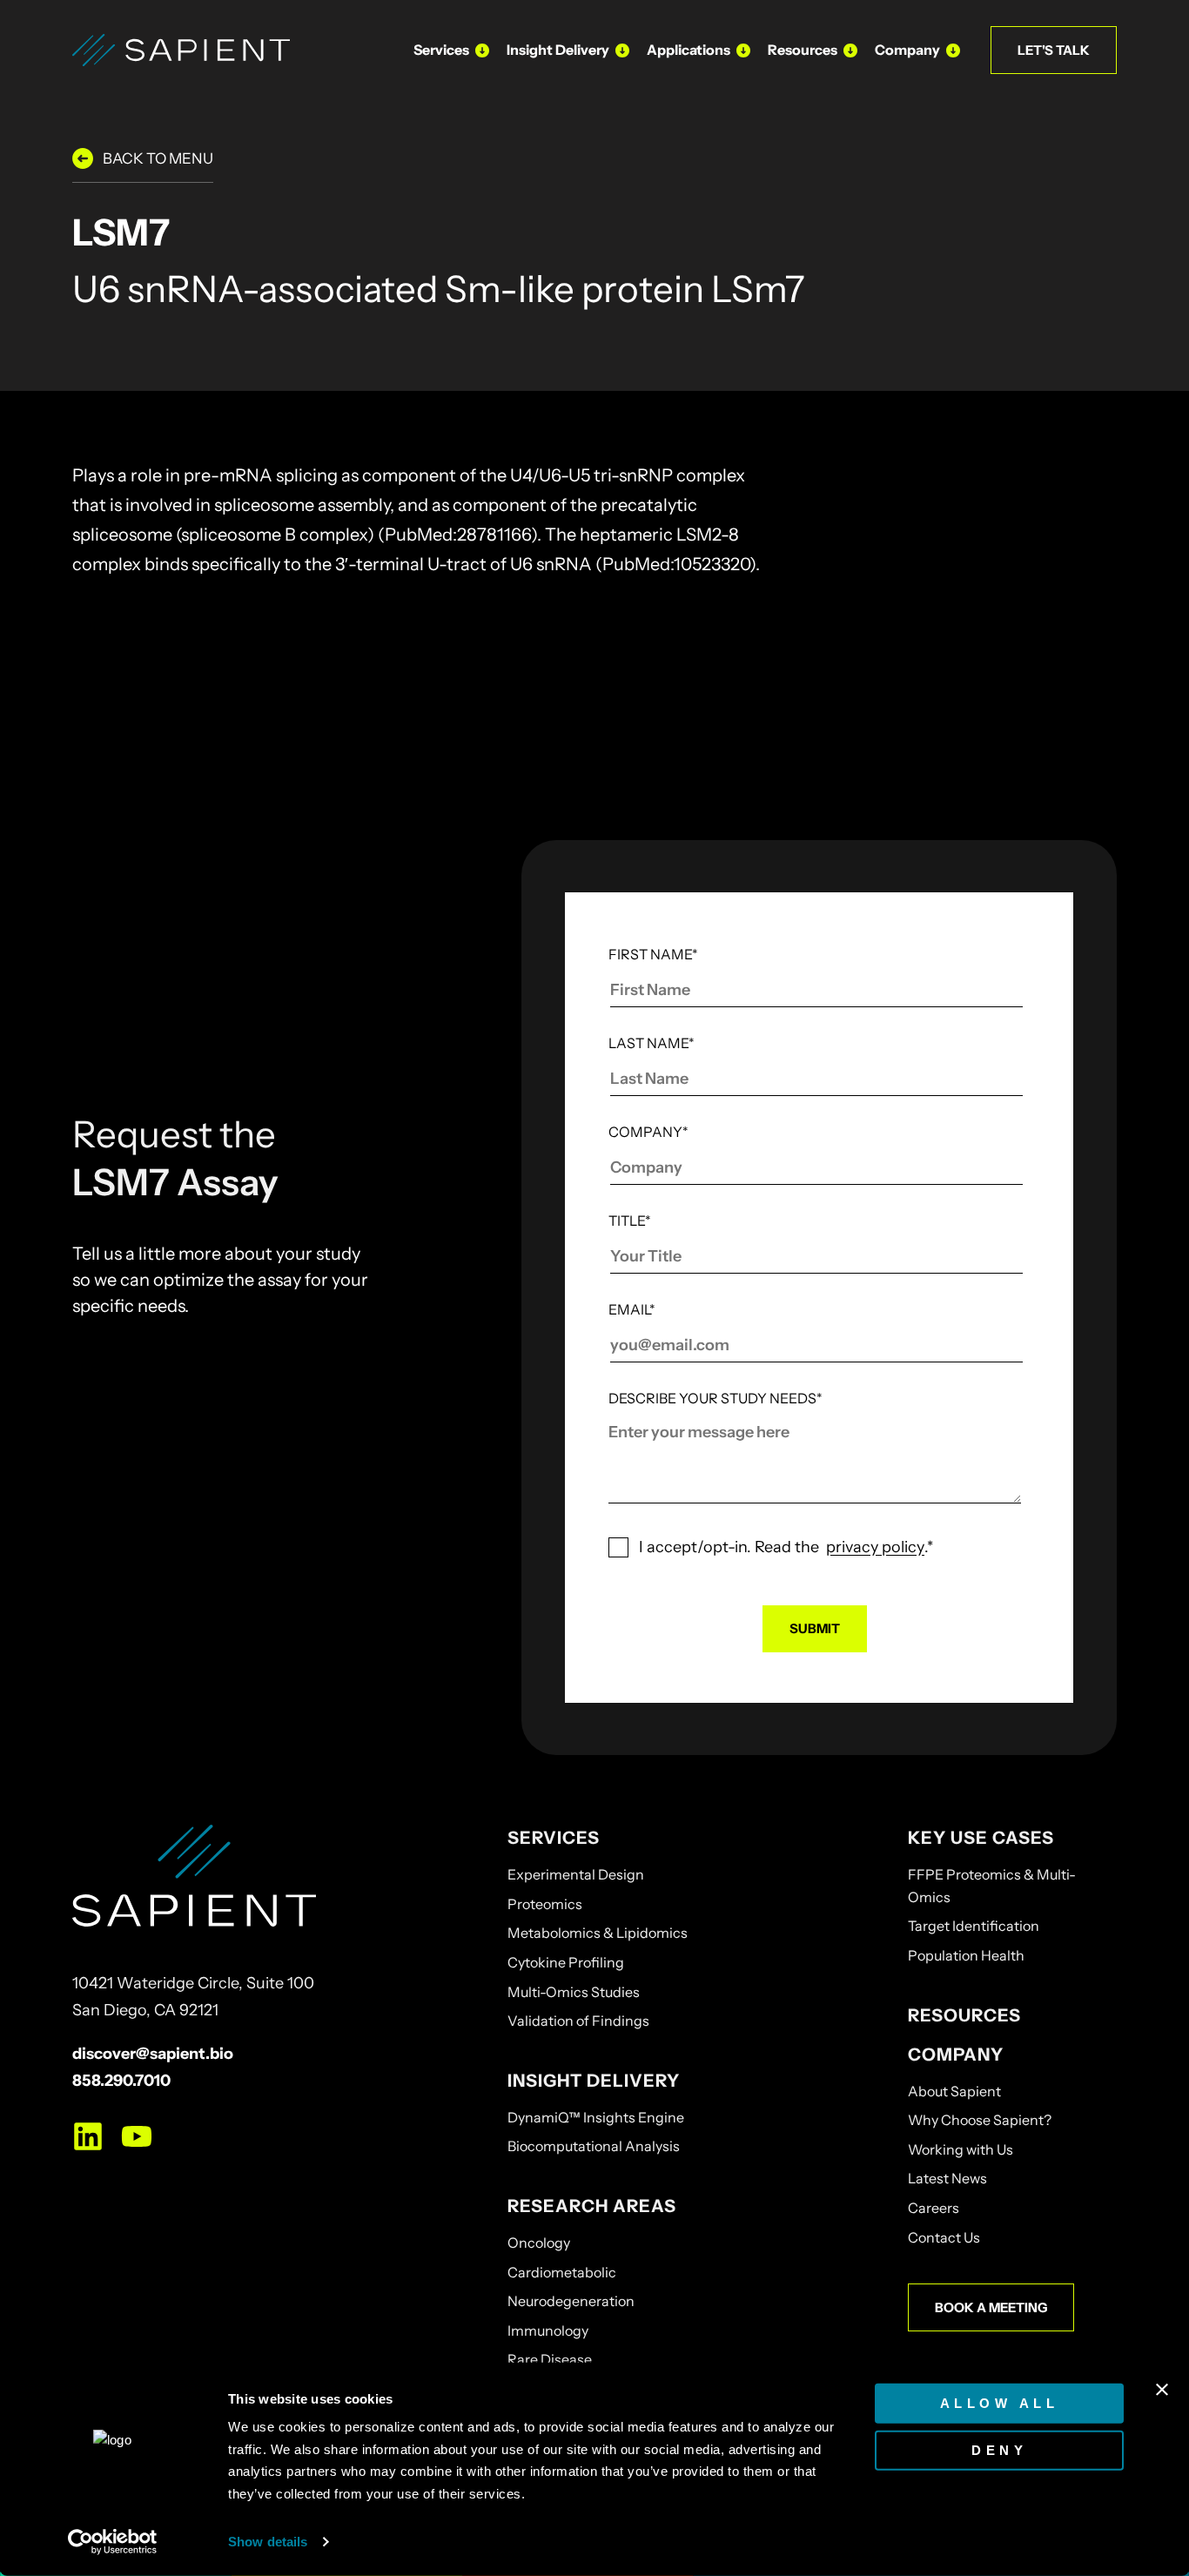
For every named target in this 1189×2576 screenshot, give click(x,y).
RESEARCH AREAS (592, 2206)
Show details (268, 2542)
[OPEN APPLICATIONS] (743, 50)
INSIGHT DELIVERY (594, 2081)
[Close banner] (1162, 2390)
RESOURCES (964, 2015)
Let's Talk (1054, 50)
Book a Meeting (991, 2307)
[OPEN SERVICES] (482, 50)
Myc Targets (157, 673)
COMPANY (956, 2055)
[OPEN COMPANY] (953, 50)
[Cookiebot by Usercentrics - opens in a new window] (113, 2542)
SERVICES (554, 1838)
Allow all (1000, 2403)
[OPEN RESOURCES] (850, 50)
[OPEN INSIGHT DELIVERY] (622, 50)
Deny (999, 2449)
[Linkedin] (88, 2136)
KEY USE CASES (981, 1838)
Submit (815, 1628)
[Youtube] (137, 2136)
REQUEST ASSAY (906, 627)
